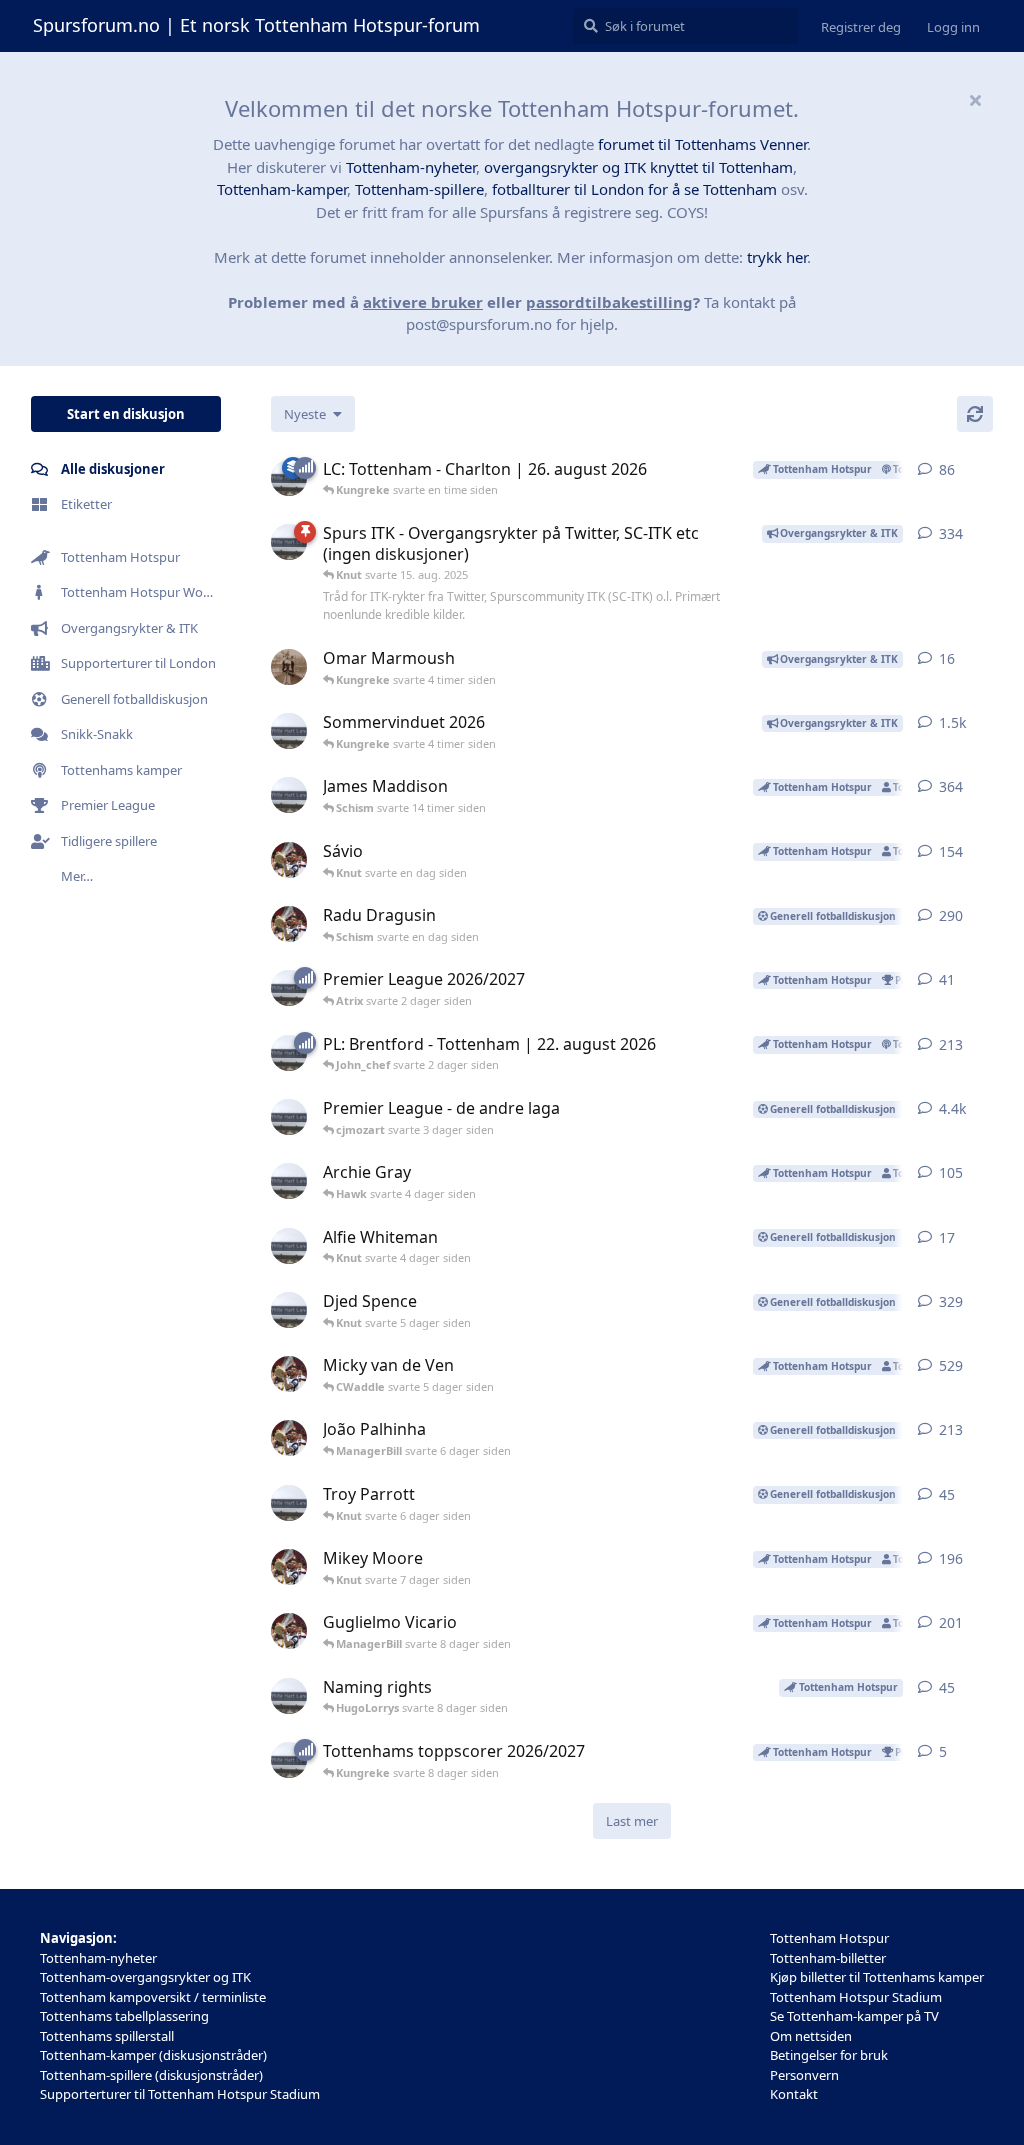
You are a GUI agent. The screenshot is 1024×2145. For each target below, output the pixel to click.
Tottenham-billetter (828, 1958)
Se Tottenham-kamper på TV (854, 2016)
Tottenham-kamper (282, 189)
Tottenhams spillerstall (107, 2036)
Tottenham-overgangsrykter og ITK (145, 1977)
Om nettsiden (811, 2036)
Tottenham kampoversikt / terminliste (153, 1997)
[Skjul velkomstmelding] (975, 100)
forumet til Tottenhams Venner (702, 144)
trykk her (777, 257)
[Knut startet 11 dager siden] (289, 1053)
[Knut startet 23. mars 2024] (289, 1181)
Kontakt (794, 2094)
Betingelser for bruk (829, 2055)
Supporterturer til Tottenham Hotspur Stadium (180, 2094)
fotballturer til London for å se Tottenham (634, 189)
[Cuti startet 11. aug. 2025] (289, 860)
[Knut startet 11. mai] (289, 731)
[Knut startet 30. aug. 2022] (289, 1246)
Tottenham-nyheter (411, 167)
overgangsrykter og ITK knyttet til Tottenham (638, 167)
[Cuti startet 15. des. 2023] (289, 924)
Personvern (804, 2075)
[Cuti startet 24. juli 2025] (289, 1438)
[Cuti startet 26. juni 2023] (289, 1374)
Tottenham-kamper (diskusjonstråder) (153, 2055)
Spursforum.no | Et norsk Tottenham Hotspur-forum (256, 25)
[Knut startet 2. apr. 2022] (289, 1117)
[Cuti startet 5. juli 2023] (289, 1567)
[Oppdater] (975, 414)
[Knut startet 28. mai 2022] (289, 1310)
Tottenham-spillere (419, 189)
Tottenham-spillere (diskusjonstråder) (151, 2075)
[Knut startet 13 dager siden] (289, 988)
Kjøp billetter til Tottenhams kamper (877, 1977)
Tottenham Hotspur (829, 1938)
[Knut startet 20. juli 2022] (289, 795)
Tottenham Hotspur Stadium (856, 1997)
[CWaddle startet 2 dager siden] (289, 667)
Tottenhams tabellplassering (124, 2016)
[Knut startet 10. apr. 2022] (289, 542)
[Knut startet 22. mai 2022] (289, 1696)
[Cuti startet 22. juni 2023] (289, 1631)
